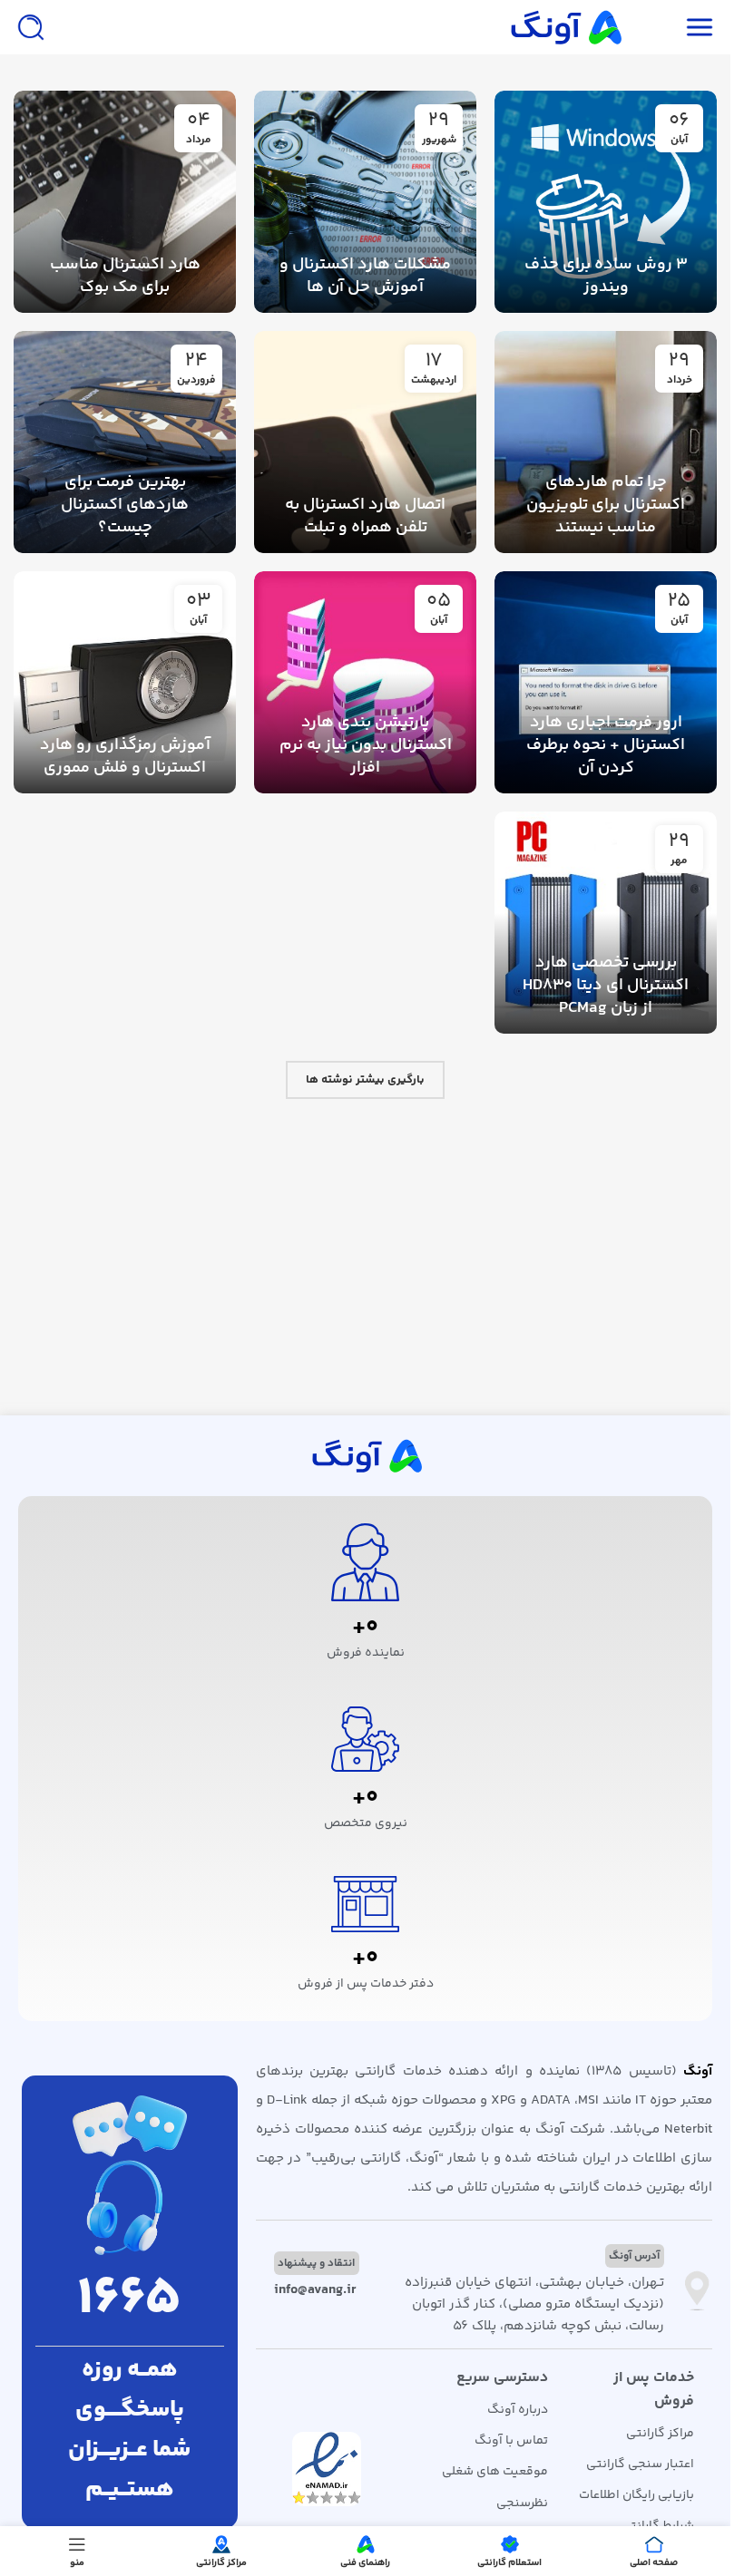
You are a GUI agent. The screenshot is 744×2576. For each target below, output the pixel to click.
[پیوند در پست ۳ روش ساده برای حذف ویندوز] (606, 202)
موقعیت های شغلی (495, 2472)
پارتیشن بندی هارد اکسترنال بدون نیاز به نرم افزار (366, 745)
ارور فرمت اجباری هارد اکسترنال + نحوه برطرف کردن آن (606, 745)
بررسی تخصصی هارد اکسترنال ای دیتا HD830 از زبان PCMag (606, 986)
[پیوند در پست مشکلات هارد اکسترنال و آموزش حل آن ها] (365, 202)
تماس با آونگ (511, 2441)
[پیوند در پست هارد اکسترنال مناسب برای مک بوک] (125, 202)
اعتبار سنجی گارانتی (640, 2464)
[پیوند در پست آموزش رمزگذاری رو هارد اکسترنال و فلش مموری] (125, 682)
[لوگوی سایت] (564, 27)
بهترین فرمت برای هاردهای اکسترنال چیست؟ (125, 505)
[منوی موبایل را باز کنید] (700, 27)
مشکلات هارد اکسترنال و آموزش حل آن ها (365, 276)
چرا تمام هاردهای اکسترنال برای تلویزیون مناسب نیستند (606, 505)
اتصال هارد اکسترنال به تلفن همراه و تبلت (365, 516)
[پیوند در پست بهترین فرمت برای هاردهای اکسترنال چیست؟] (125, 442)
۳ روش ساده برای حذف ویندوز (606, 276)
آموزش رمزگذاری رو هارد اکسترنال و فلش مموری (125, 757)
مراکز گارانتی (660, 2434)
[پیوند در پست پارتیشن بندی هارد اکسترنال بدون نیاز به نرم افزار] (365, 682)
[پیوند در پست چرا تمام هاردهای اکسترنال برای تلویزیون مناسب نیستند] (606, 442)
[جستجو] (31, 27)
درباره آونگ (518, 2410)
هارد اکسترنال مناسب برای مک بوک (125, 276)
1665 (129, 2300)
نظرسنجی (522, 2503)
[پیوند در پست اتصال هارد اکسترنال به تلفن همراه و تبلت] (365, 442)
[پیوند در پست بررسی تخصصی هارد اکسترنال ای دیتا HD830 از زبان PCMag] (606, 923)
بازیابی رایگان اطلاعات (636, 2495)
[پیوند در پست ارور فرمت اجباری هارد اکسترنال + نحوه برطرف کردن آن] (606, 682)
